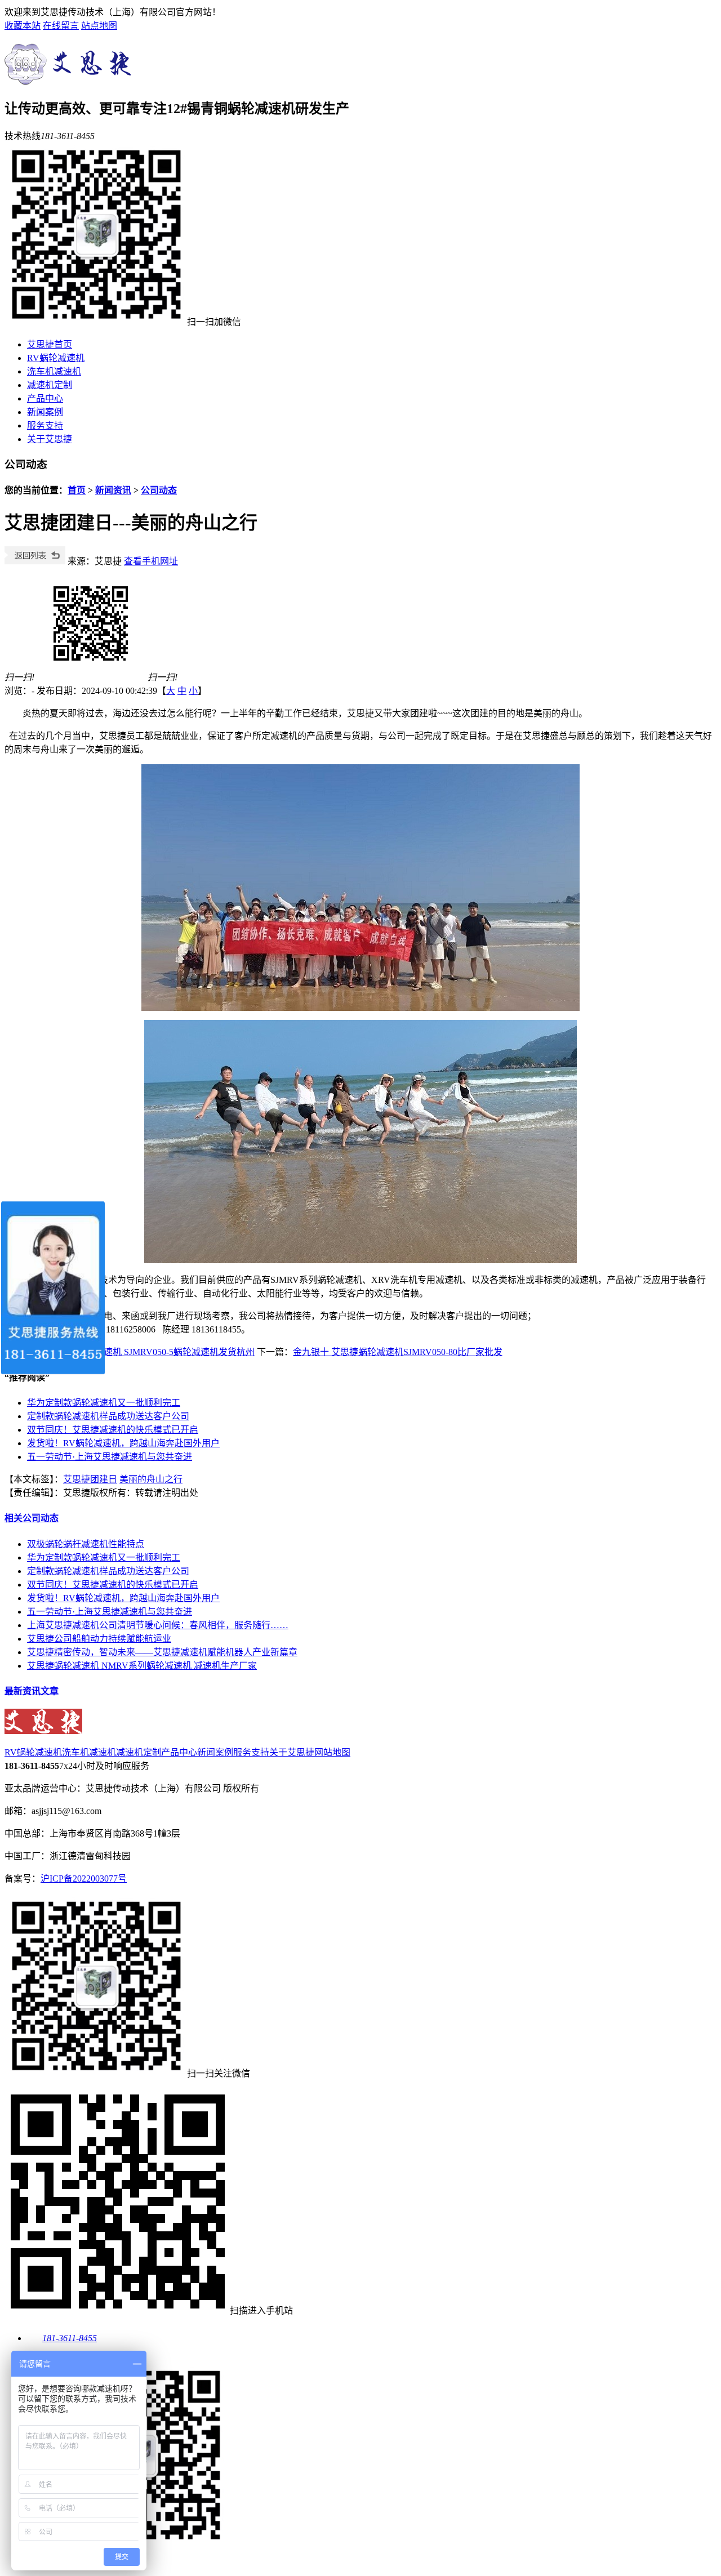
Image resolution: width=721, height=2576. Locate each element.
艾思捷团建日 (90, 1479)
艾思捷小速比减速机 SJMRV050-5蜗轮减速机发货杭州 (148, 1352)
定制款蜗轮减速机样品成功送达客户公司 (108, 1416)
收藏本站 (23, 26)
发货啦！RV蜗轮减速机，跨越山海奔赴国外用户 (123, 1443)
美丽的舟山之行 (151, 1479)
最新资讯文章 (32, 1691)
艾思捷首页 (50, 344)
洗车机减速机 (54, 371)
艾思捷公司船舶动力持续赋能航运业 (99, 1639)
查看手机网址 (151, 561)
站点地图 (99, 26)
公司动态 (159, 490)
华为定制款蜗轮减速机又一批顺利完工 (104, 1403)
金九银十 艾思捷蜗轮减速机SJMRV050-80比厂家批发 (398, 1352)
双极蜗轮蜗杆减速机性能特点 (86, 1544)
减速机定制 (50, 385)
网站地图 (332, 1752)
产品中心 (45, 398)
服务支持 (45, 425)
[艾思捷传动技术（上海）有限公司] (71, 79)
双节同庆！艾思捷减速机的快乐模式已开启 (113, 1430)
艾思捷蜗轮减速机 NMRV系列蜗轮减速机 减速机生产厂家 (142, 1666)
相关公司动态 (32, 1518)
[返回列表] (35, 561)
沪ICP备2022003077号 (84, 1878)
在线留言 (61, 26)
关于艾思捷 (50, 439)
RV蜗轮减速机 (56, 358)
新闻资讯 (113, 490)
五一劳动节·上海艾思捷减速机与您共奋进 (110, 1457)
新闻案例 (45, 412)
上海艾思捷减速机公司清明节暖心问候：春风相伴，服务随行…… (158, 1625)
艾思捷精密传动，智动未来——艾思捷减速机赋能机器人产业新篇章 (162, 1652)
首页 (77, 490)
